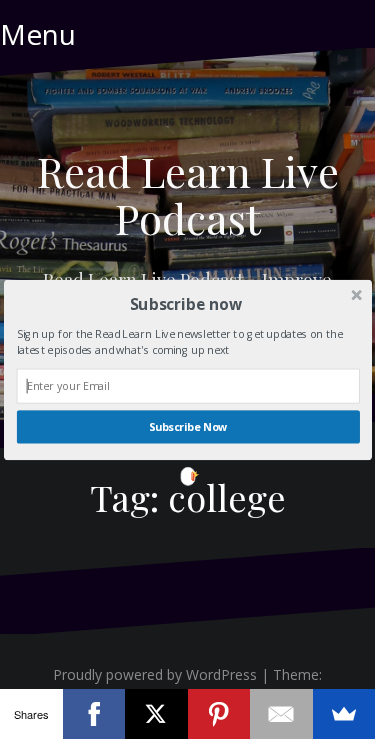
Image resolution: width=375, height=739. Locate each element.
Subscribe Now (187, 426)
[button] (185, 303)
